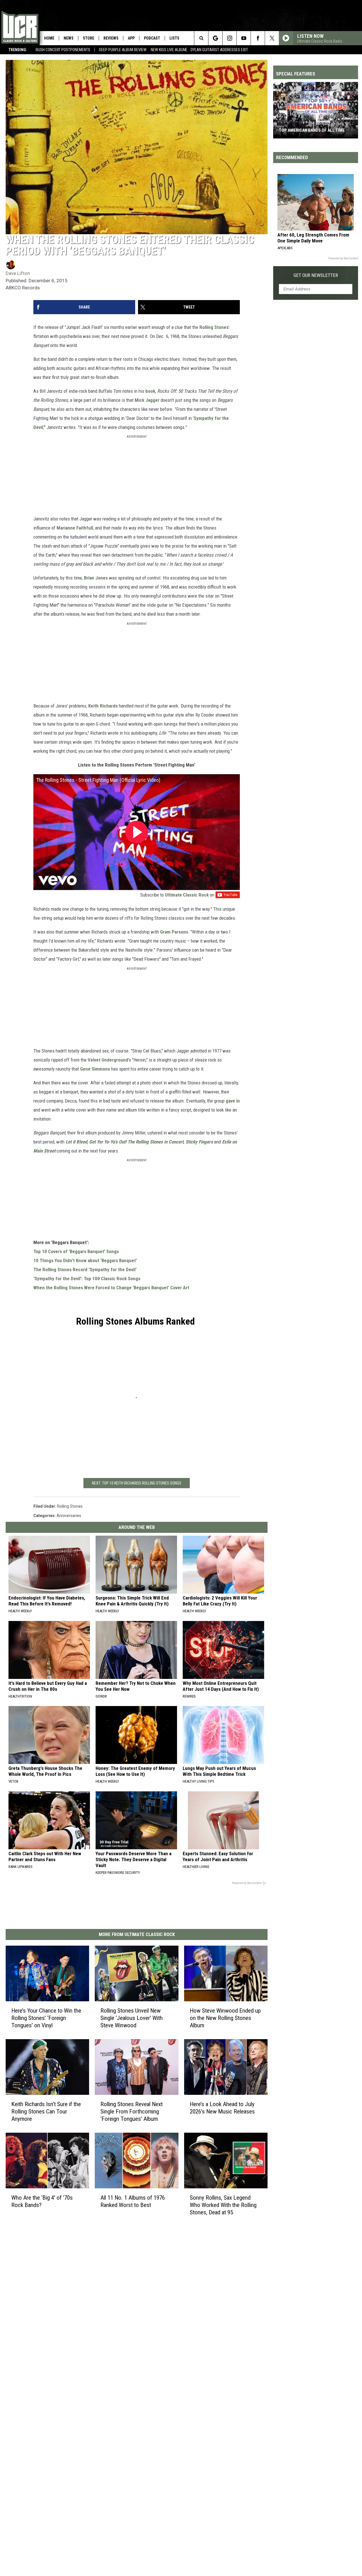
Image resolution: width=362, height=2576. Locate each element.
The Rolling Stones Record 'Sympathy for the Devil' (85, 1269)
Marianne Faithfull (75, 528)
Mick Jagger (147, 400)
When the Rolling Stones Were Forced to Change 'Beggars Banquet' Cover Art (111, 1288)
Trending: (18, 50)
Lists (174, 38)
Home (49, 38)
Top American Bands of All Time (312, 130)
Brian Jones (96, 578)
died (151, 614)
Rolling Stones (214, 327)
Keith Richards (103, 706)
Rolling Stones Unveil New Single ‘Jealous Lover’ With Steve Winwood (132, 2018)
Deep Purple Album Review (123, 50)
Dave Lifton (18, 273)
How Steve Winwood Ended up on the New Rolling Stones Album (225, 2018)
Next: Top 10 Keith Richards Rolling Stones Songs (137, 1483)
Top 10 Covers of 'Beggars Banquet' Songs (76, 1251)
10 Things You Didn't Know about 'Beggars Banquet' (85, 1260)
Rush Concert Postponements (63, 50)
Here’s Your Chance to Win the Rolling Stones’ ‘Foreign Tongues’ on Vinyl (46, 2018)
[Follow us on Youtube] (244, 38)
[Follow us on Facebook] (258, 38)
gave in (233, 1101)
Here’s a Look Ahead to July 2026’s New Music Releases (222, 2108)
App (131, 38)
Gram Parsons (174, 932)
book (150, 391)
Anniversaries (69, 1516)
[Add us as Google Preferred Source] (215, 38)
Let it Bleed (76, 1142)
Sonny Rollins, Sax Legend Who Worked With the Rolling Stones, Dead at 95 (223, 2205)
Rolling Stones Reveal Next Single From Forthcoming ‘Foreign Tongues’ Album (132, 2111)
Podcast (152, 38)
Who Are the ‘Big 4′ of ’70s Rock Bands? (42, 2201)
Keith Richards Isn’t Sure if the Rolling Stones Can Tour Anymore (46, 2111)
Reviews (111, 38)
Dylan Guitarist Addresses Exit (219, 50)
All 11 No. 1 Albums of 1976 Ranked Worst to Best (133, 2201)
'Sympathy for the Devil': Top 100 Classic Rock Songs (87, 1279)
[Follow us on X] (272, 38)
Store (89, 38)
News (69, 38)
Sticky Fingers (199, 1142)
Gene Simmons (95, 1069)
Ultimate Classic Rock (187, 895)
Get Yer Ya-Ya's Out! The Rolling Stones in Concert (136, 1142)
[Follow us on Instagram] (230, 38)
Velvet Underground (108, 1060)
